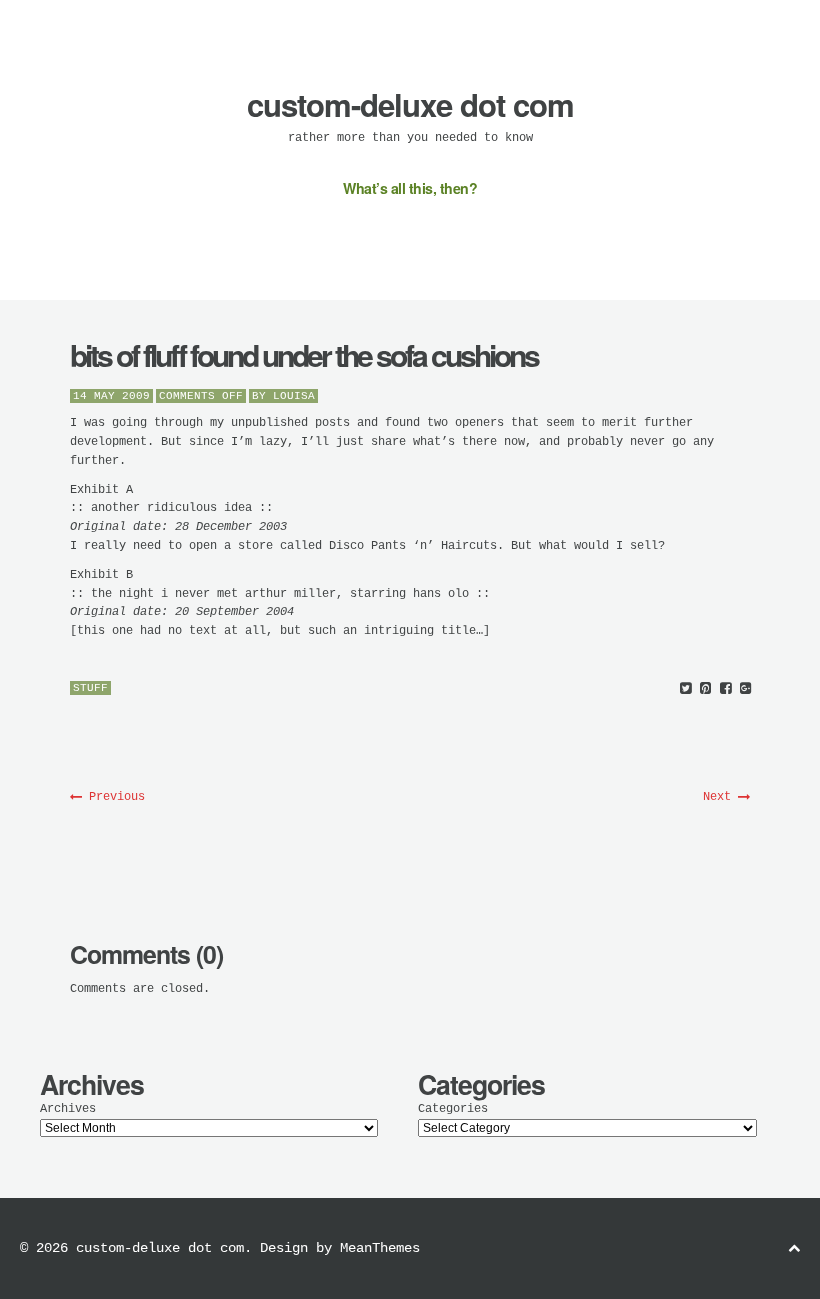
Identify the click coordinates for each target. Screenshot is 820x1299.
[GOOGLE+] (745, 689)
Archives (68, 1109)
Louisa (294, 396)
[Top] (794, 1249)
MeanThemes (380, 1248)
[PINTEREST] (705, 689)
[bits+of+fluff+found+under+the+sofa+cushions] (685, 689)
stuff (90, 688)
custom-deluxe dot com (410, 104)
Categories (453, 1109)
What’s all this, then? (410, 188)
